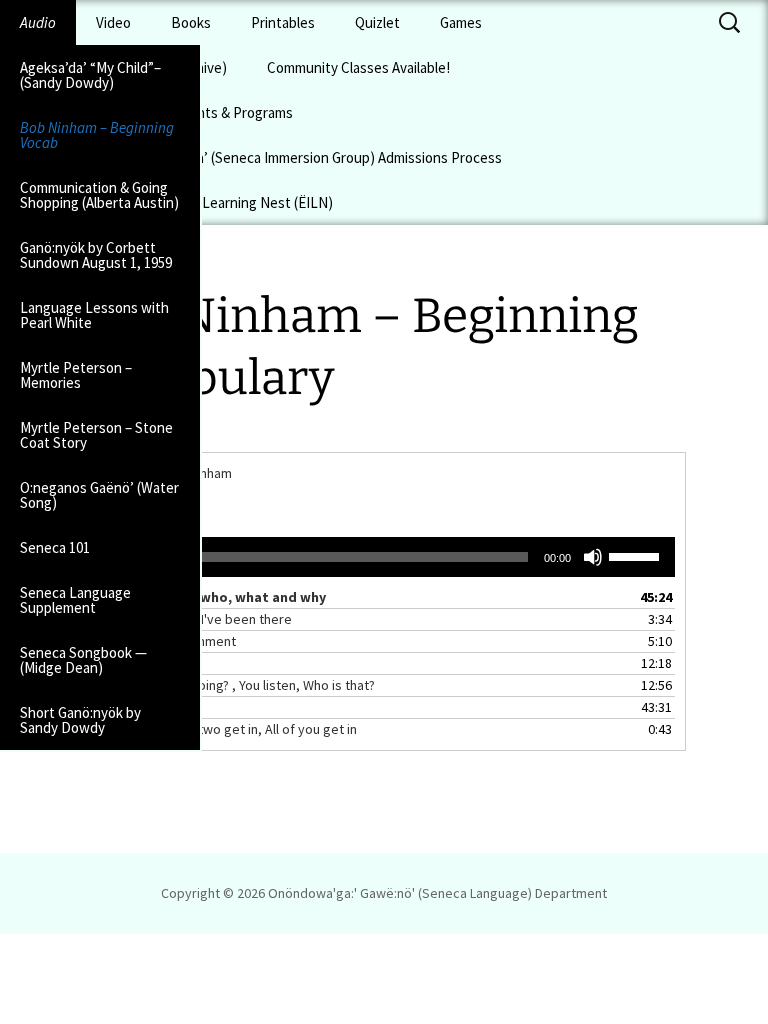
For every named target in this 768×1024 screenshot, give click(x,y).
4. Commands (136, 663)
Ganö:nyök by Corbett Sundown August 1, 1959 (96, 255)
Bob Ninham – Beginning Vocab (97, 135)
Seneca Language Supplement (75, 600)
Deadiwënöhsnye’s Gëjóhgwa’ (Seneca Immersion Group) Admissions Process (261, 157)
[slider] (637, 555)
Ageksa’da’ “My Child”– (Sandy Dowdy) (90, 75)
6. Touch (120, 707)
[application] (384, 557)
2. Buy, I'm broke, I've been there (194, 619)
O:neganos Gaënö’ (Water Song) (99, 495)
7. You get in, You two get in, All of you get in (226, 729)
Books (191, 22)
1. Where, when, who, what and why (211, 597)
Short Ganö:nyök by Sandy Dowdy (80, 720)
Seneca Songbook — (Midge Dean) (83, 660)
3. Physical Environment (166, 641)
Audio (38, 22)
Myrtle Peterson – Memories (76, 375)
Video (113, 22)
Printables (283, 22)
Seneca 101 (55, 547)
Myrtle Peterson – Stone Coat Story (96, 435)
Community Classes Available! (358, 67)
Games (461, 22)
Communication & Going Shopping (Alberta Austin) (99, 195)
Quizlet (377, 22)
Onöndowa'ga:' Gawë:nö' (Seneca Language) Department (437, 893)
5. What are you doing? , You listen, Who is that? (235, 685)
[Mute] (593, 557)
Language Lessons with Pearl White (94, 315)
